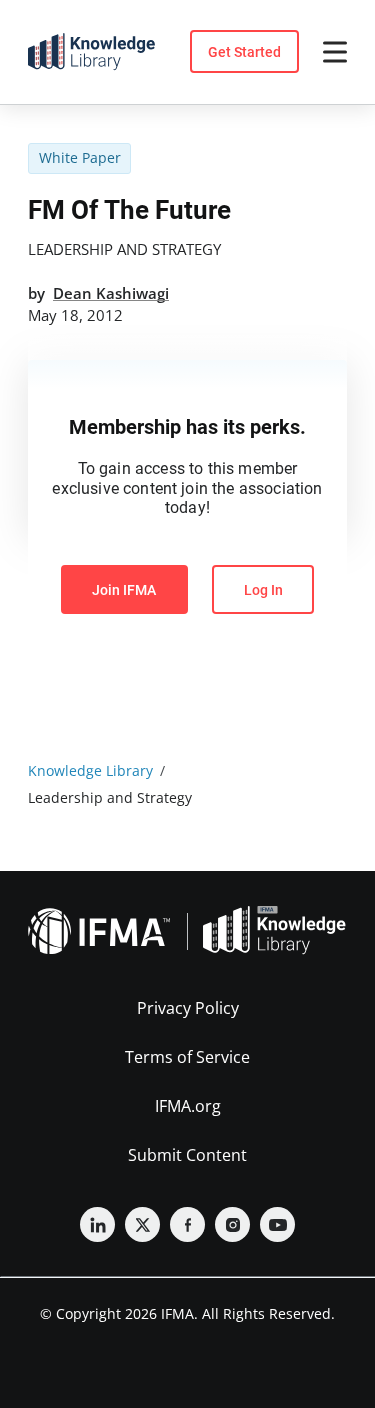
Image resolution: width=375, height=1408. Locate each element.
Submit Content (187, 1155)
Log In (263, 590)
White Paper (80, 157)
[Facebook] (187, 1224)
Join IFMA (124, 590)
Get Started (244, 52)
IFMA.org (188, 1106)
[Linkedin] (97, 1224)
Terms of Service (187, 1057)
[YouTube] (277, 1224)
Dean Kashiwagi (111, 293)
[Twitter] (142, 1224)
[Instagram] (232, 1224)
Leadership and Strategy (124, 249)
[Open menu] (335, 52)
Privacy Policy (188, 1008)
